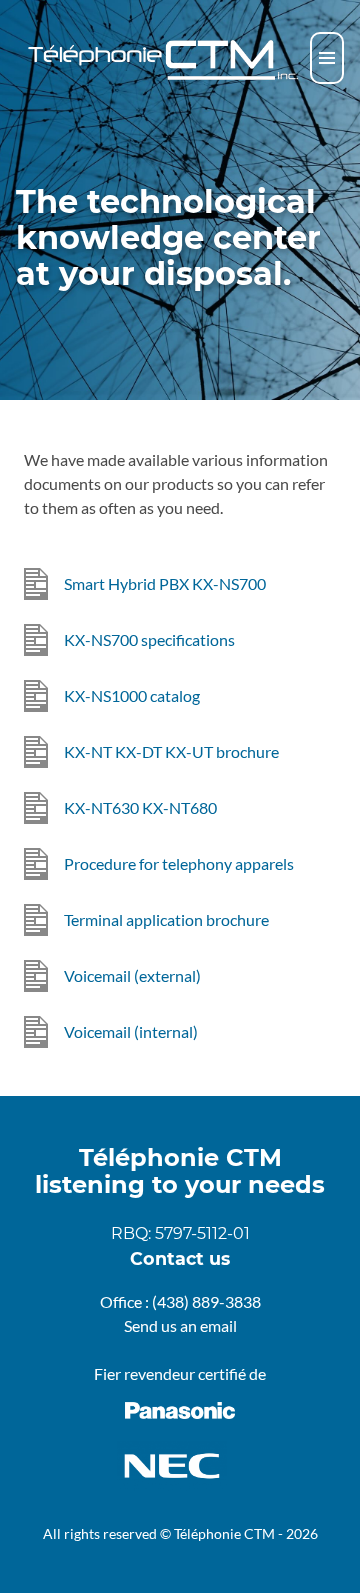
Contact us (180, 1258)
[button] (327, 58)
